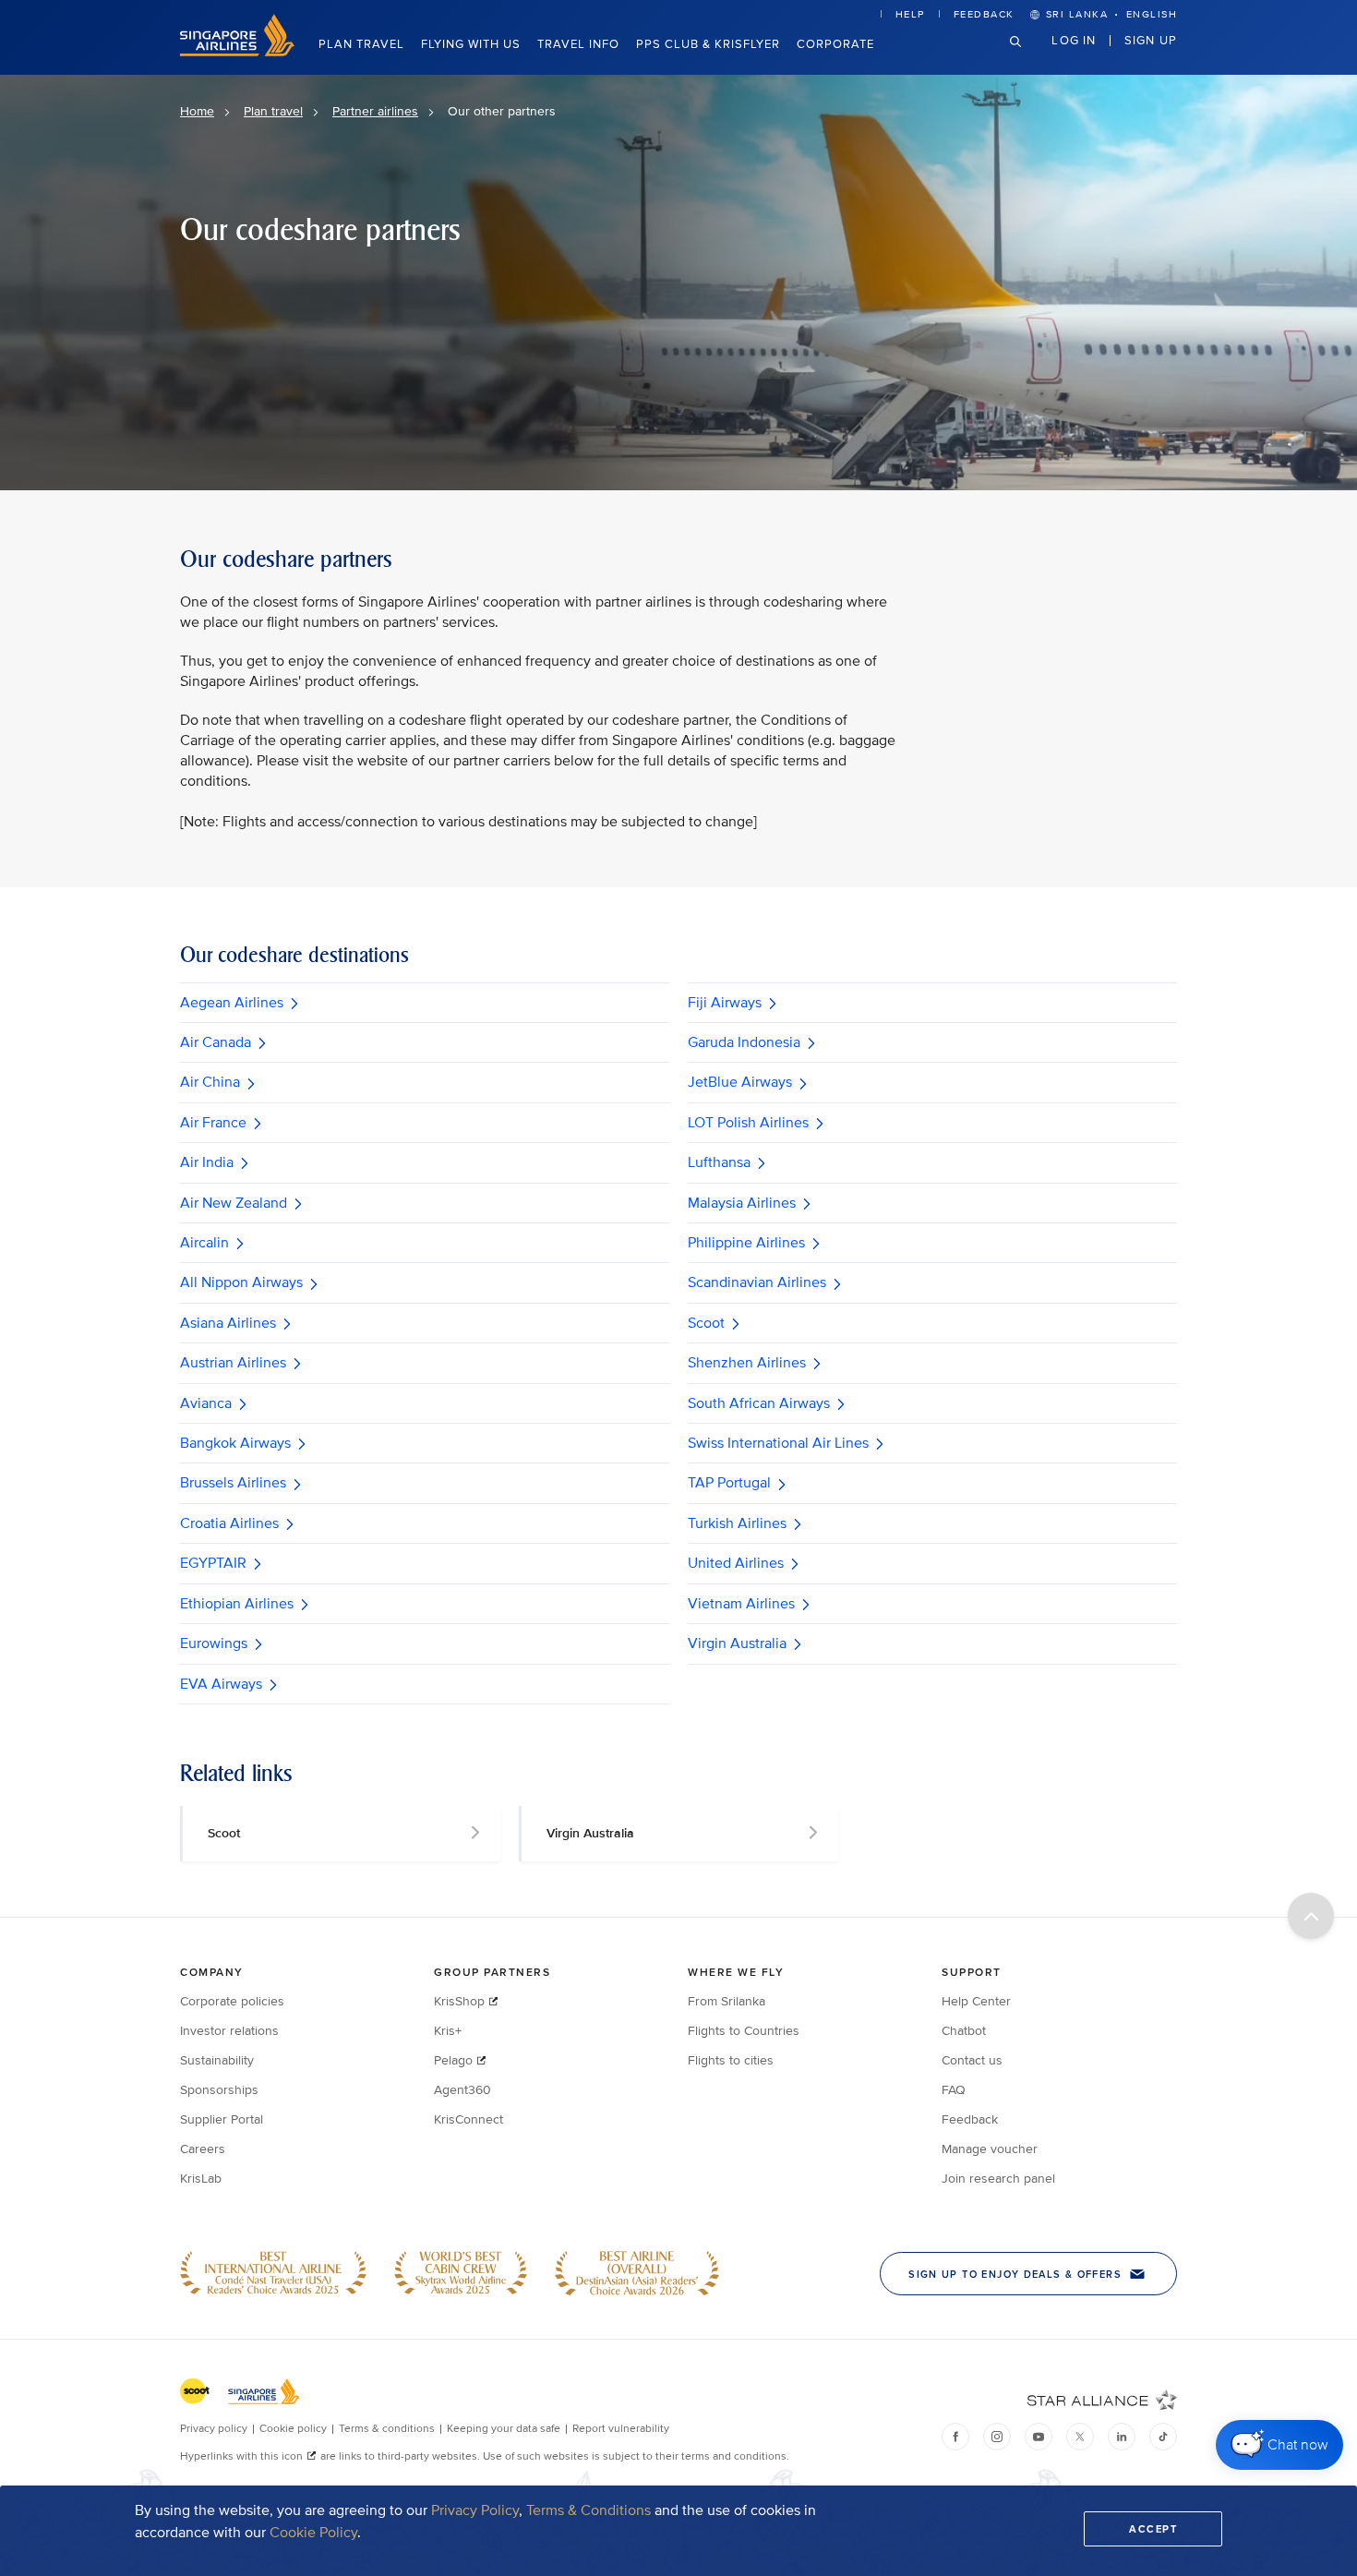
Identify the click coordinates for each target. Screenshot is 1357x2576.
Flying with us (471, 44)
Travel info (578, 44)
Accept (1153, 2529)
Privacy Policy (475, 2510)
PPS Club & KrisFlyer (708, 44)
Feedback (984, 14)
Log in (1074, 40)
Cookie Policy (313, 2533)
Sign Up (1151, 40)
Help (910, 14)
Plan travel (361, 44)
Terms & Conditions (588, 2510)
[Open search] (1027, 56)
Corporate (835, 44)
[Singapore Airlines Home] (237, 52)
